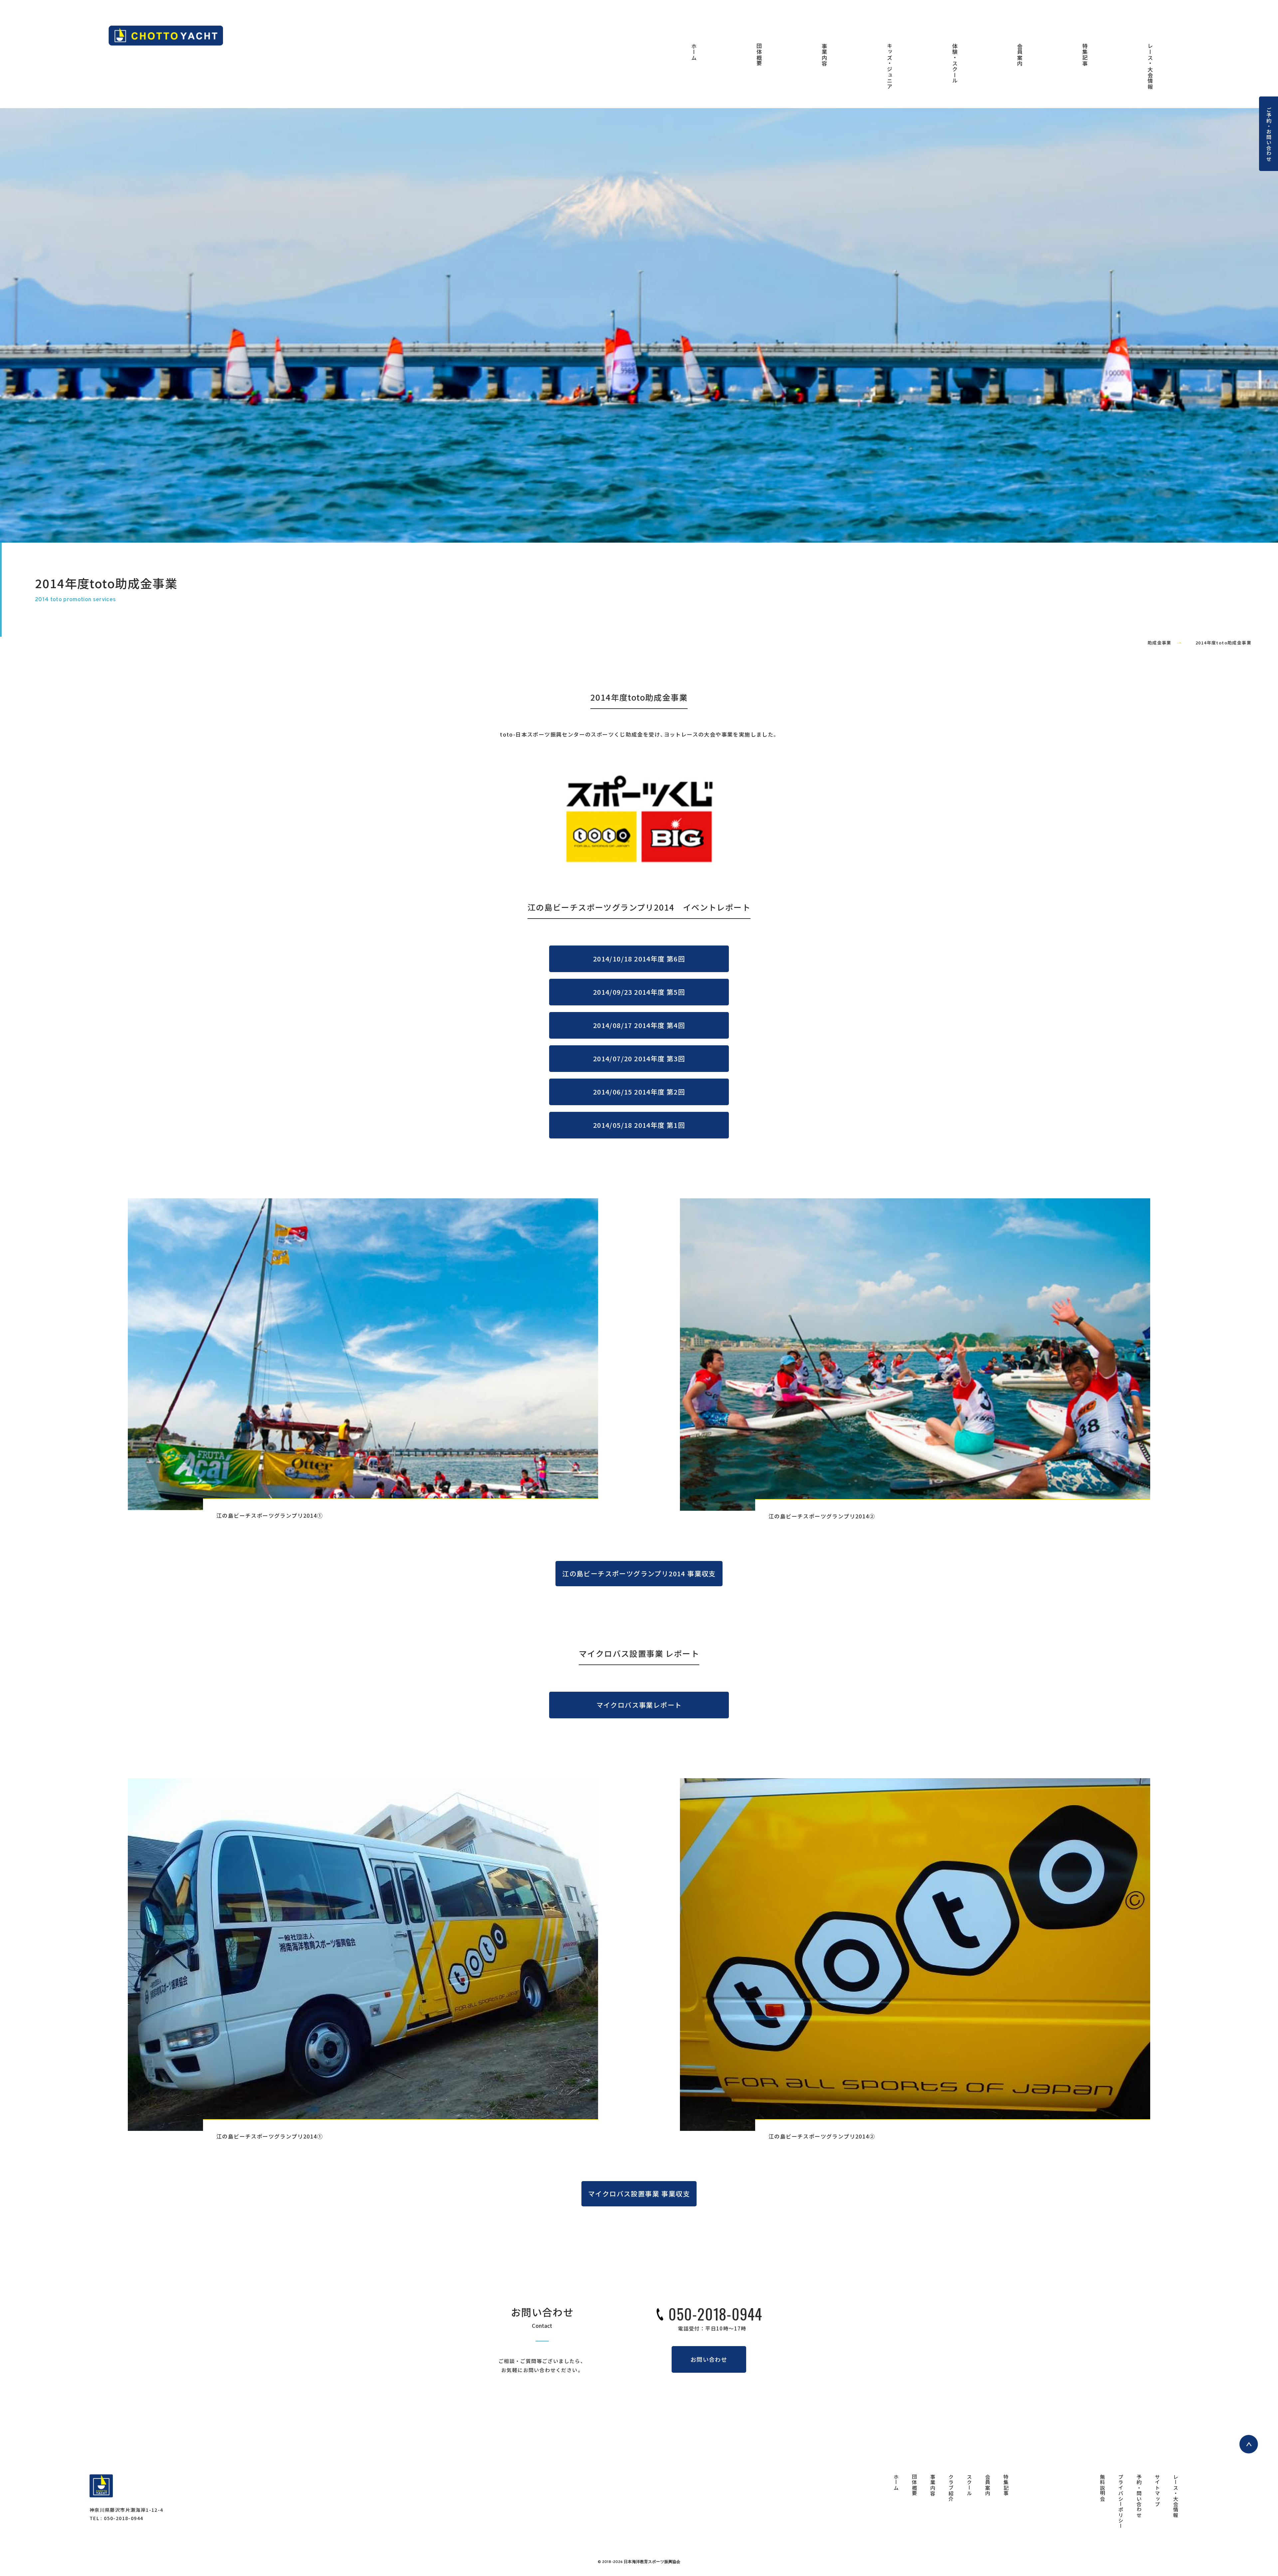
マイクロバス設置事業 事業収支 (639, 2194)
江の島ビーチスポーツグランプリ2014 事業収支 (639, 1573)
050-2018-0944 (715, 2314)
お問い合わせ (709, 2359)
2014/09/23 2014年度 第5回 (639, 992)
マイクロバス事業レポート (639, 1705)
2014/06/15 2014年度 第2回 (639, 1092)
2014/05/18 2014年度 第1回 (639, 1125)
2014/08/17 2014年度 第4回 (639, 1025)
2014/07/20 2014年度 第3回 (639, 1058)
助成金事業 (1160, 643)
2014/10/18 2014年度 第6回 (639, 959)
